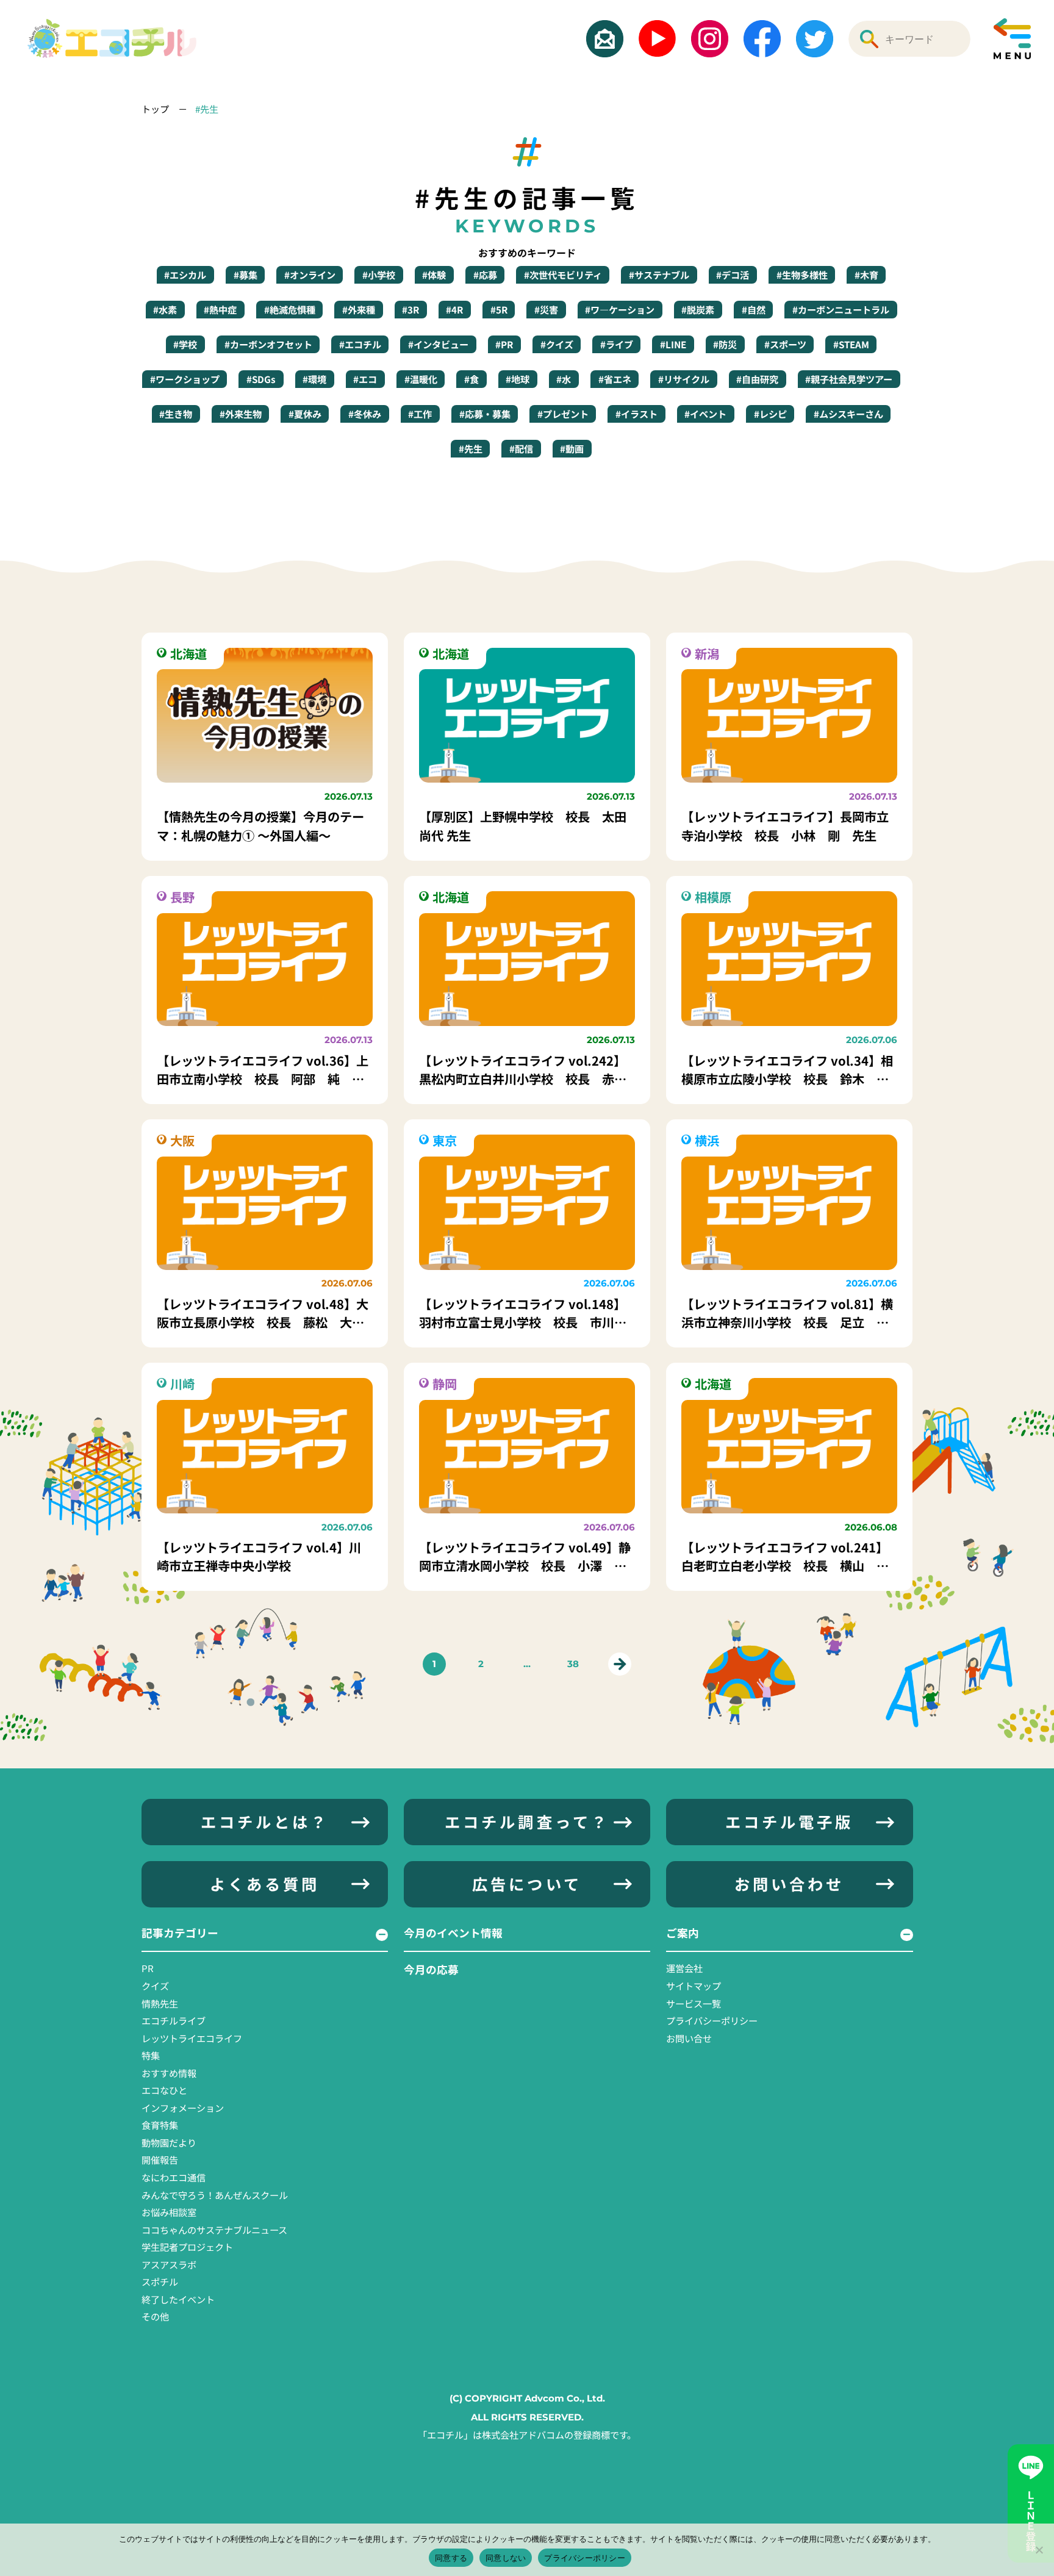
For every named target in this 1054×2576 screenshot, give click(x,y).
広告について (527, 1884)
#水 (564, 379)
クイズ (155, 1986)
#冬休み (365, 414)
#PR (504, 344)
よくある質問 (265, 1884)
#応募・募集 (485, 414)
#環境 (314, 379)
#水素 (165, 309)
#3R (410, 309)
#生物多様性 (802, 274)
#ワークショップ (185, 379)
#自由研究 (757, 379)
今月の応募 (431, 1969)
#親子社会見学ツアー (849, 379)
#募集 (246, 274)
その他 (155, 2316)
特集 (151, 2055)
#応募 (485, 274)
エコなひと (164, 2090)
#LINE (673, 344)
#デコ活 (733, 274)
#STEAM (851, 344)
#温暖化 (421, 379)
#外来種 (359, 309)
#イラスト (636, 414)
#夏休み (305, 414)
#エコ (365, 379)
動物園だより (169, 2142)
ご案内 (683, 1932)
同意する (451, 2558)
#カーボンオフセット (268, 344)
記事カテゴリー (180, 1932)
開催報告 (160, 2159)
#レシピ (770, 414)
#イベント (705, 414)
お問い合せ (689, 2038)
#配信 (521, 448)
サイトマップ (694, 1986)
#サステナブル (659, 274)
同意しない (506, 2558)
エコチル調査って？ (527, 1821)
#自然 (754, 309)
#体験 (434, 274)
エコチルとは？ (265, 1821)
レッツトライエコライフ (192, 2038)
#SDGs (261, 379)
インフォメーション (183, 2108)
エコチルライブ (174, 2020)
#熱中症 (220, 309)
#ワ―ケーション (620, 309)
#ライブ (617, 344)
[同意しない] (1039, 2550)
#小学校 (379, 274)
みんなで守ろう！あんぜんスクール (215, 2195)
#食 (471, 379)
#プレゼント (563, 414)
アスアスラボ (169, 2264)
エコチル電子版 (789, 1821)
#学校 (185, 344)
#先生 (207, 109)
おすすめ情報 (169, 2073)
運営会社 (684, 1968)
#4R (454, 309)
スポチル (160, 2281)
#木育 (866, 274)
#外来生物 (241, 414)
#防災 (725, 344)
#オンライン (310, 274)
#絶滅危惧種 (290, 309)
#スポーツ (785, 344)
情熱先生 (160, 2003)
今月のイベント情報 (453, 1932)
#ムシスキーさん (848, 414)
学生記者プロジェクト (187, 2247)
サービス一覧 (694, 2003)
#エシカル (185, 274)
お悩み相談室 (169, 2212)
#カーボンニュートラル (841, 309)
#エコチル (360, 344)
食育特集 (160, 2125)
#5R (499, 309)
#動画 (572, 448)
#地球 (518, 379)
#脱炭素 (698, 309)
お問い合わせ (789, 1884)
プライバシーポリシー (712, 2020)
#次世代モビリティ (563, 274)
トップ (156, 109)
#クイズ (557, 344)
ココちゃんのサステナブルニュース (214, 2230)
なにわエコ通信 (174, 2177)
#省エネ (615, 379)
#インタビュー (438, 344)
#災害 (546, 309)
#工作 (420, 414)
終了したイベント (178, 2299)
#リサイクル (684, 379)
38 (573, 1664)
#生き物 (176, 414)
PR (148, 1968)
